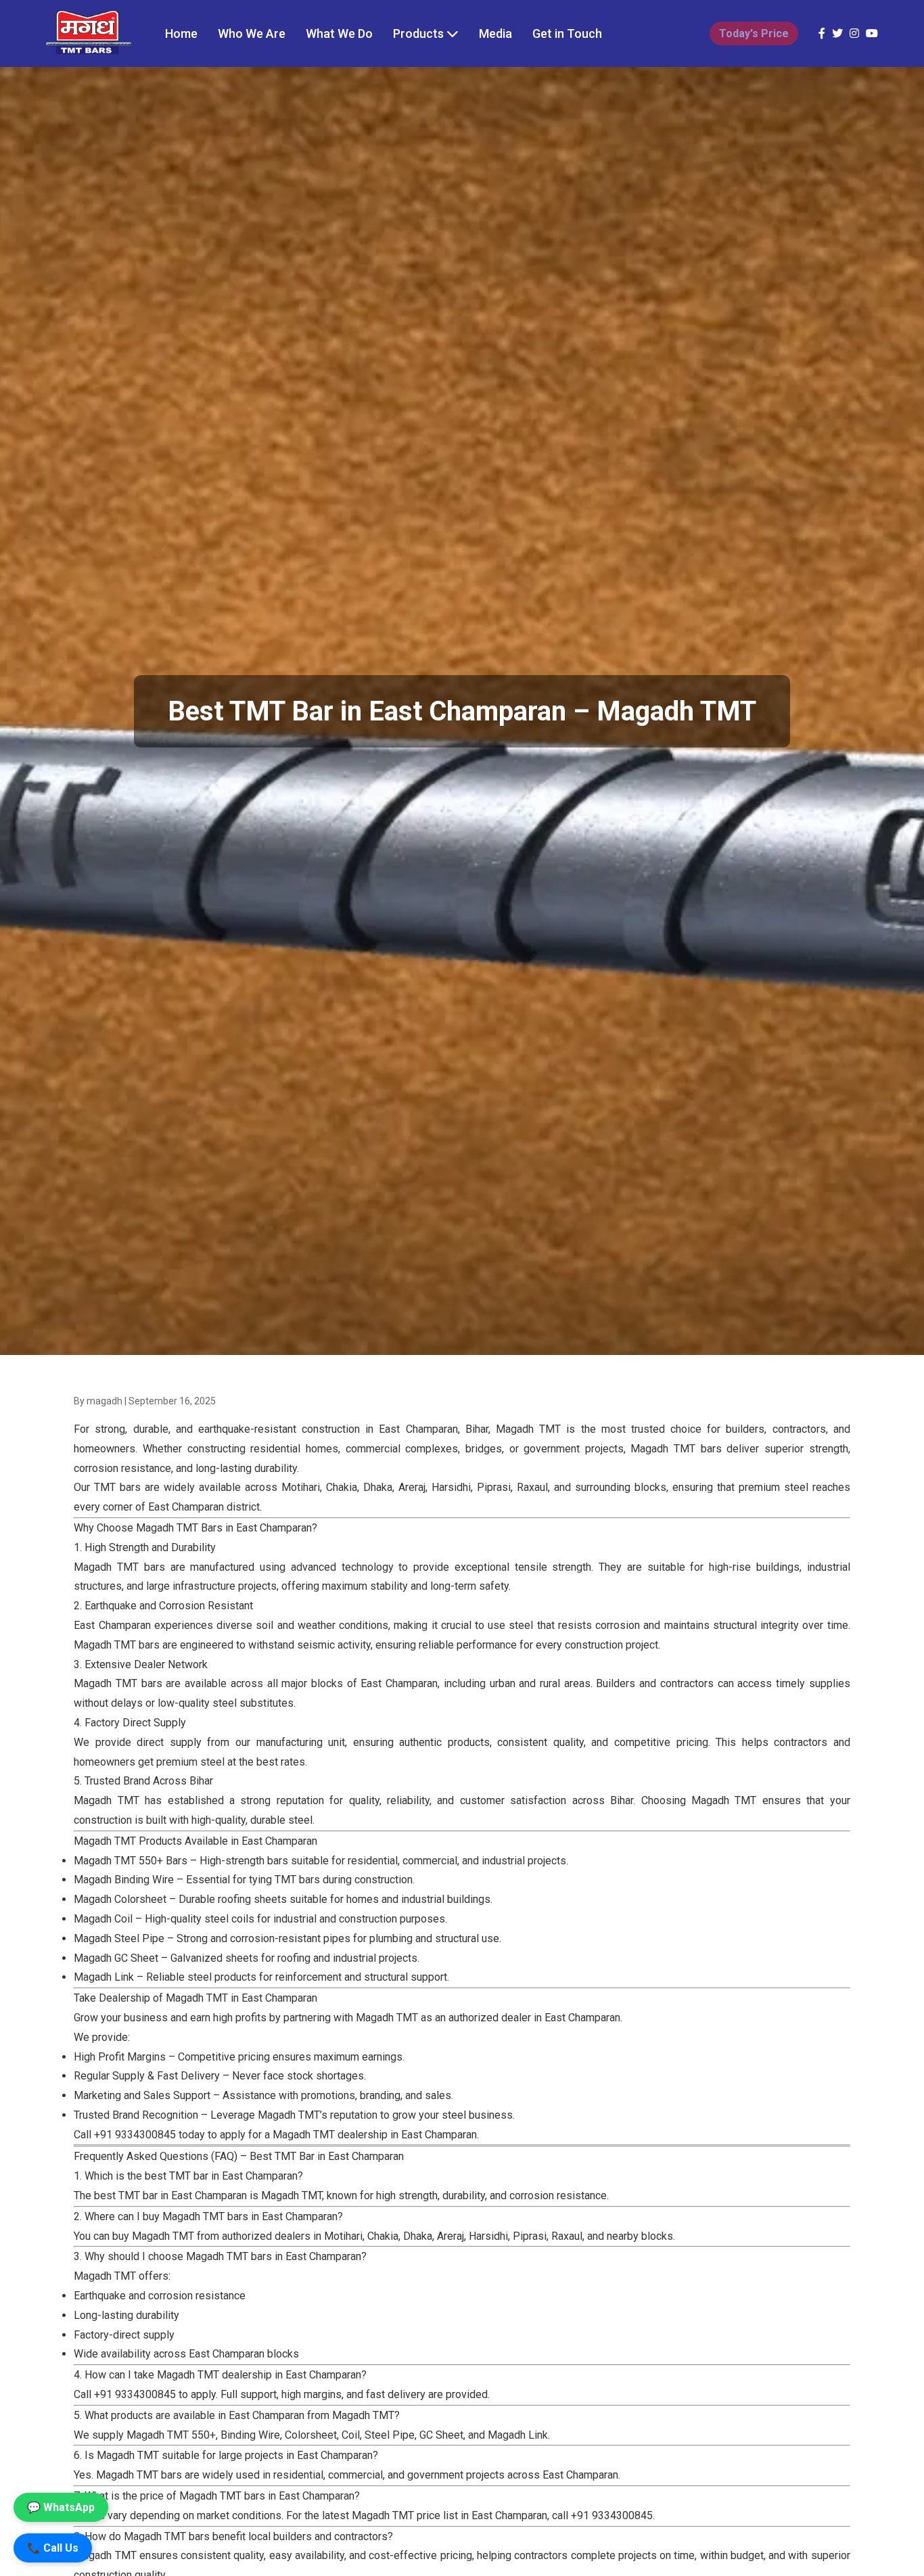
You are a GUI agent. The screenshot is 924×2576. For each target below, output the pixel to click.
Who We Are (252, 33)
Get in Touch (567, 33)
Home (181, 33)
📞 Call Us (53, 2548)
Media (495, 33)
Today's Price (754, 33)
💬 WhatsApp (61, 2507)
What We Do (339, 33)
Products (420, 33)
